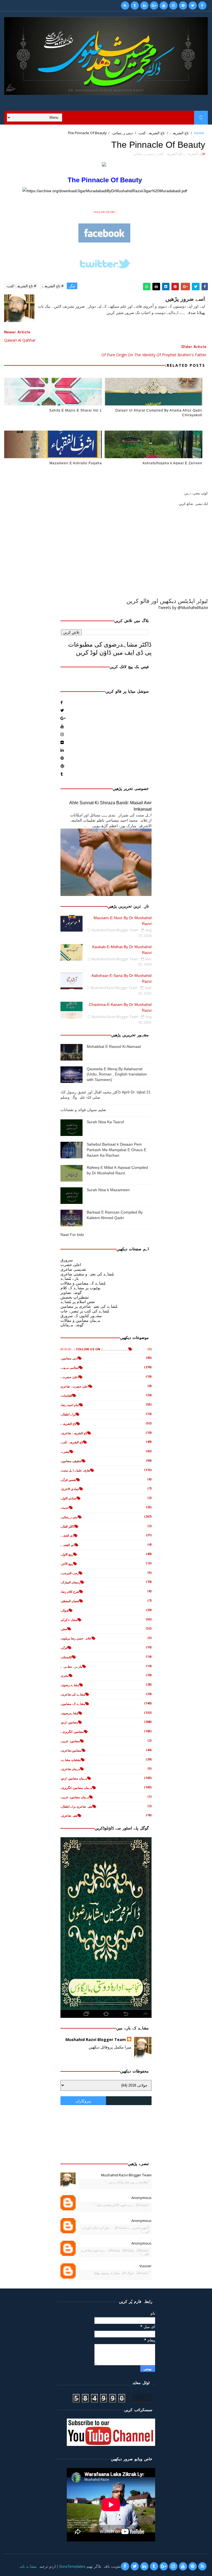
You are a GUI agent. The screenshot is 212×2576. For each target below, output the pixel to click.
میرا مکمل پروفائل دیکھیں (110, 2047)
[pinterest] (183, 6)
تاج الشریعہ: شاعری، (74, 1433)
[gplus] (154, 6)
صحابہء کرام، (69, 1620)
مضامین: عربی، (70, 1741)
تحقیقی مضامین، (71, 1461)
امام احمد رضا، (70, 1405)
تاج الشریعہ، (179, 133)
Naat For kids (72, 1235)
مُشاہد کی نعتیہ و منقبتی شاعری (87, 1274)
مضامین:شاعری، (71, 1750)
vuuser (145, 2266)
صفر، (64, 1629)
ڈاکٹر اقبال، (67, 1526)
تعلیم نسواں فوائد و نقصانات (83, 1110)
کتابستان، (66, 1657)
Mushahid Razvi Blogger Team (96, 2040)
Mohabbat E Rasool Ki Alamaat (114, 1046)
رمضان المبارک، (70, 1582)
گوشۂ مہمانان (72, 1325)
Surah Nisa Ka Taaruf (105, 1122)
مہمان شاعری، (70, 1769)
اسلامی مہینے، (70, 1368)
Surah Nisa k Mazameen (108, 1190)
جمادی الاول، (69, 1498)
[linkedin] (144, 6)
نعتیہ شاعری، (69, 1816)
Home (199, 133)
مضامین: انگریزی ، (72, 1732)
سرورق (67, 1260)
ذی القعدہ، (67, 1545)
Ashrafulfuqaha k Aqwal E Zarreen (172, 463)
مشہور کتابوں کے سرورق (81, 1316)
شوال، (65, 1610)
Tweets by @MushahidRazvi (183, 607)
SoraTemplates (72, 2566)
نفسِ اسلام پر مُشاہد (78, 1302)
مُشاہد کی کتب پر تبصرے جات (85, 1311)
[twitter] (193, 6)
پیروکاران (83, 2101)
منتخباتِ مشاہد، (71, 1760)
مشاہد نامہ (27, 2566)
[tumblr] (135, 6)
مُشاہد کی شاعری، (73, 1694)
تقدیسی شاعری (73, 1269)
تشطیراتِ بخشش (75, 1297)
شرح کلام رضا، (70, 1592)
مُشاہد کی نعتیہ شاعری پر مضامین (89, 1306)
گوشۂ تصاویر (71, 1292)
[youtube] (164, 6)
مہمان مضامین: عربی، (75, 1797)
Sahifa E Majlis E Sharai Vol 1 (75, 410)
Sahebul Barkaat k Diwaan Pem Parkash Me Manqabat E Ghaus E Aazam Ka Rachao (116, 1150)
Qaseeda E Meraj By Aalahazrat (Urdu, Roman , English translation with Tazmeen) (117, 1074)
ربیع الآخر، (67, 1564)
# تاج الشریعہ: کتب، (21, 286)
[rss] (125, 6)
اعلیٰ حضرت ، (70, 1377)
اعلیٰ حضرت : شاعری (75, 1386)
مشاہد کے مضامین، (73, 1704)
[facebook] (202, 6)
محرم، (65, 1675)
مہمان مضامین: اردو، (74, 1778)
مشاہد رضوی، (70, 1685)
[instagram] (173, 6)
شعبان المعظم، (70, 1601)
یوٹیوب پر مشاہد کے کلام (80, 1288)
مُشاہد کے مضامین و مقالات (83, 1283)
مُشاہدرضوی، (69, 1713)
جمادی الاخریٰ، (70, 1489)
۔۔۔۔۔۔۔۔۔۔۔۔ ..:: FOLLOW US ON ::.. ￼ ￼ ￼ (94, 1349)
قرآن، (64, 1648)
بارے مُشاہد (70, 1278)
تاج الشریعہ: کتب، (151, 133)
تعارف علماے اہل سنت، (75, 1470)
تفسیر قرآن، (68, 1480)
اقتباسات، (66, 1395)
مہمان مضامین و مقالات (80, 1320)
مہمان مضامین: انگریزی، (76, 1788)
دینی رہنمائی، (122, 133)
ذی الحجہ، (67, 1535)
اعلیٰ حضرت (71, 1265)
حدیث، (65, 1508)
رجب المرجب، (70, 1573)
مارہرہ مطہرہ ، (71, 1666)
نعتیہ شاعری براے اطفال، (76, 1806)
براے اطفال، (68, 1414)
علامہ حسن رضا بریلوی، (76, 1638)
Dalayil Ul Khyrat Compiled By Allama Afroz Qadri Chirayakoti (159, 413)
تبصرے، (65, 1452)
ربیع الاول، (67, 1554)
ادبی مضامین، (69, 1358)
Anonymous (141, 2198)
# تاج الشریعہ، (53, 286)
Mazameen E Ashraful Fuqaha (76, 463)
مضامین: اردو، (69, 1722)
